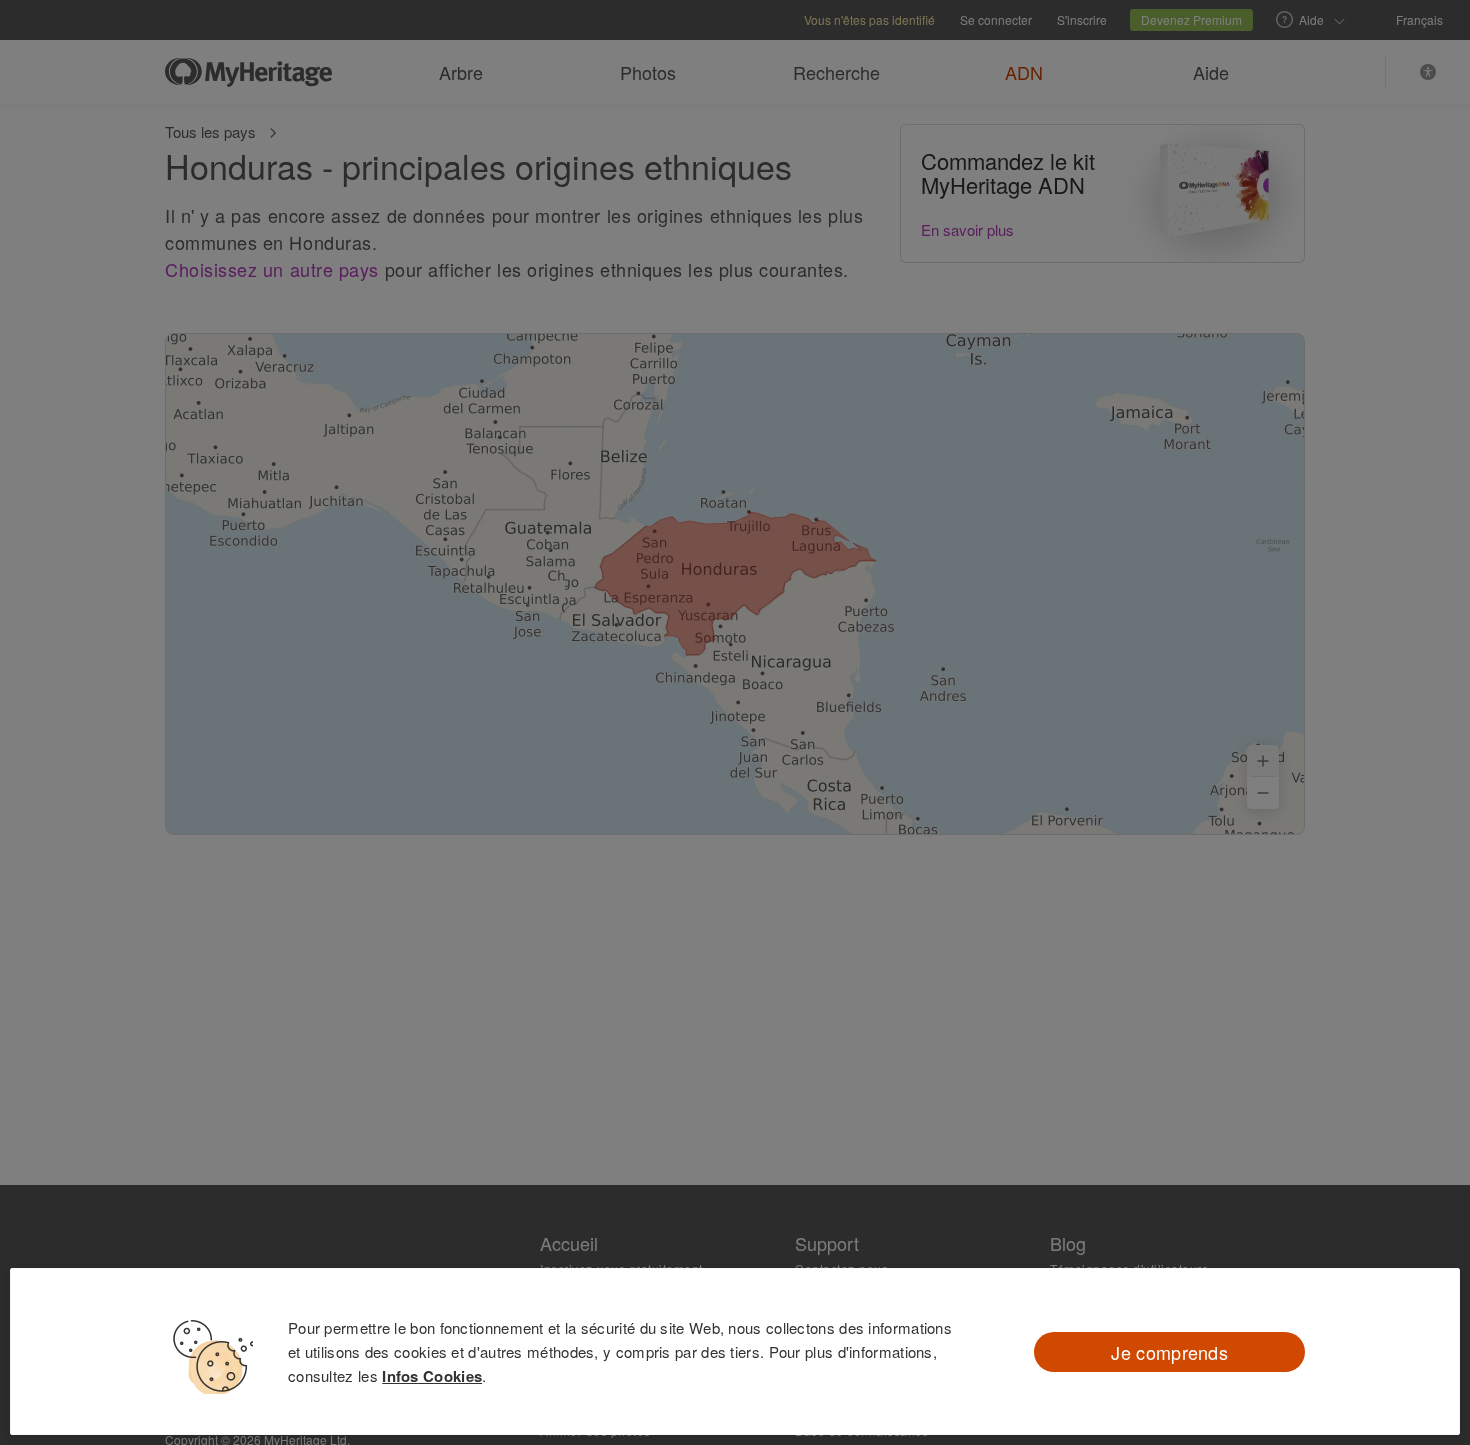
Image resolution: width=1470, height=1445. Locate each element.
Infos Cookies (432, 1376)
